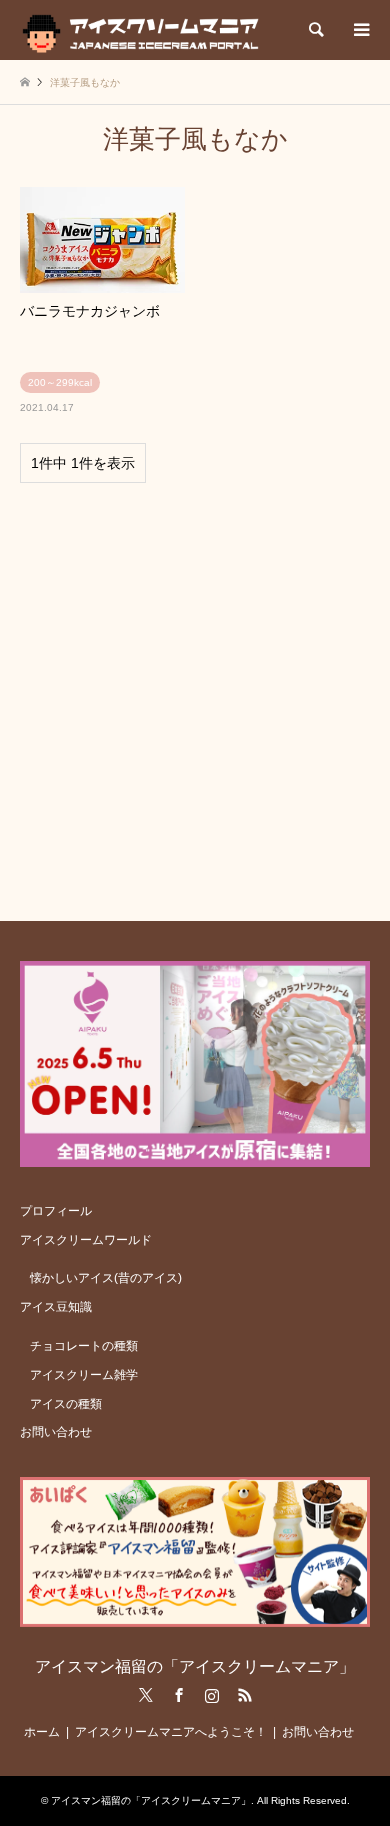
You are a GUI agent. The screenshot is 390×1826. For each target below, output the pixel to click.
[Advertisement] (195, 693)
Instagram (212, 1695)
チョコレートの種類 (84, 1346)
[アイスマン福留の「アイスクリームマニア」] (145, 30)
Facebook (179, 1695)
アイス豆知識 (56, 1307)
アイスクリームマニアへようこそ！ (171, 1732)
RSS (245, 1695)
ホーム (42, 1732)
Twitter (146, 1695)
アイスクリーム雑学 (84, 1375)
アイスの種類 (66, 1404)
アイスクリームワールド (86, 1240)
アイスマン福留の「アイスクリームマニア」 (195, 1666)
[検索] (315, 30)
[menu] (360, 30)
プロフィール (56, 1211)
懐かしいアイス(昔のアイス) (106, 1278)
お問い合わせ (56, 1432)
